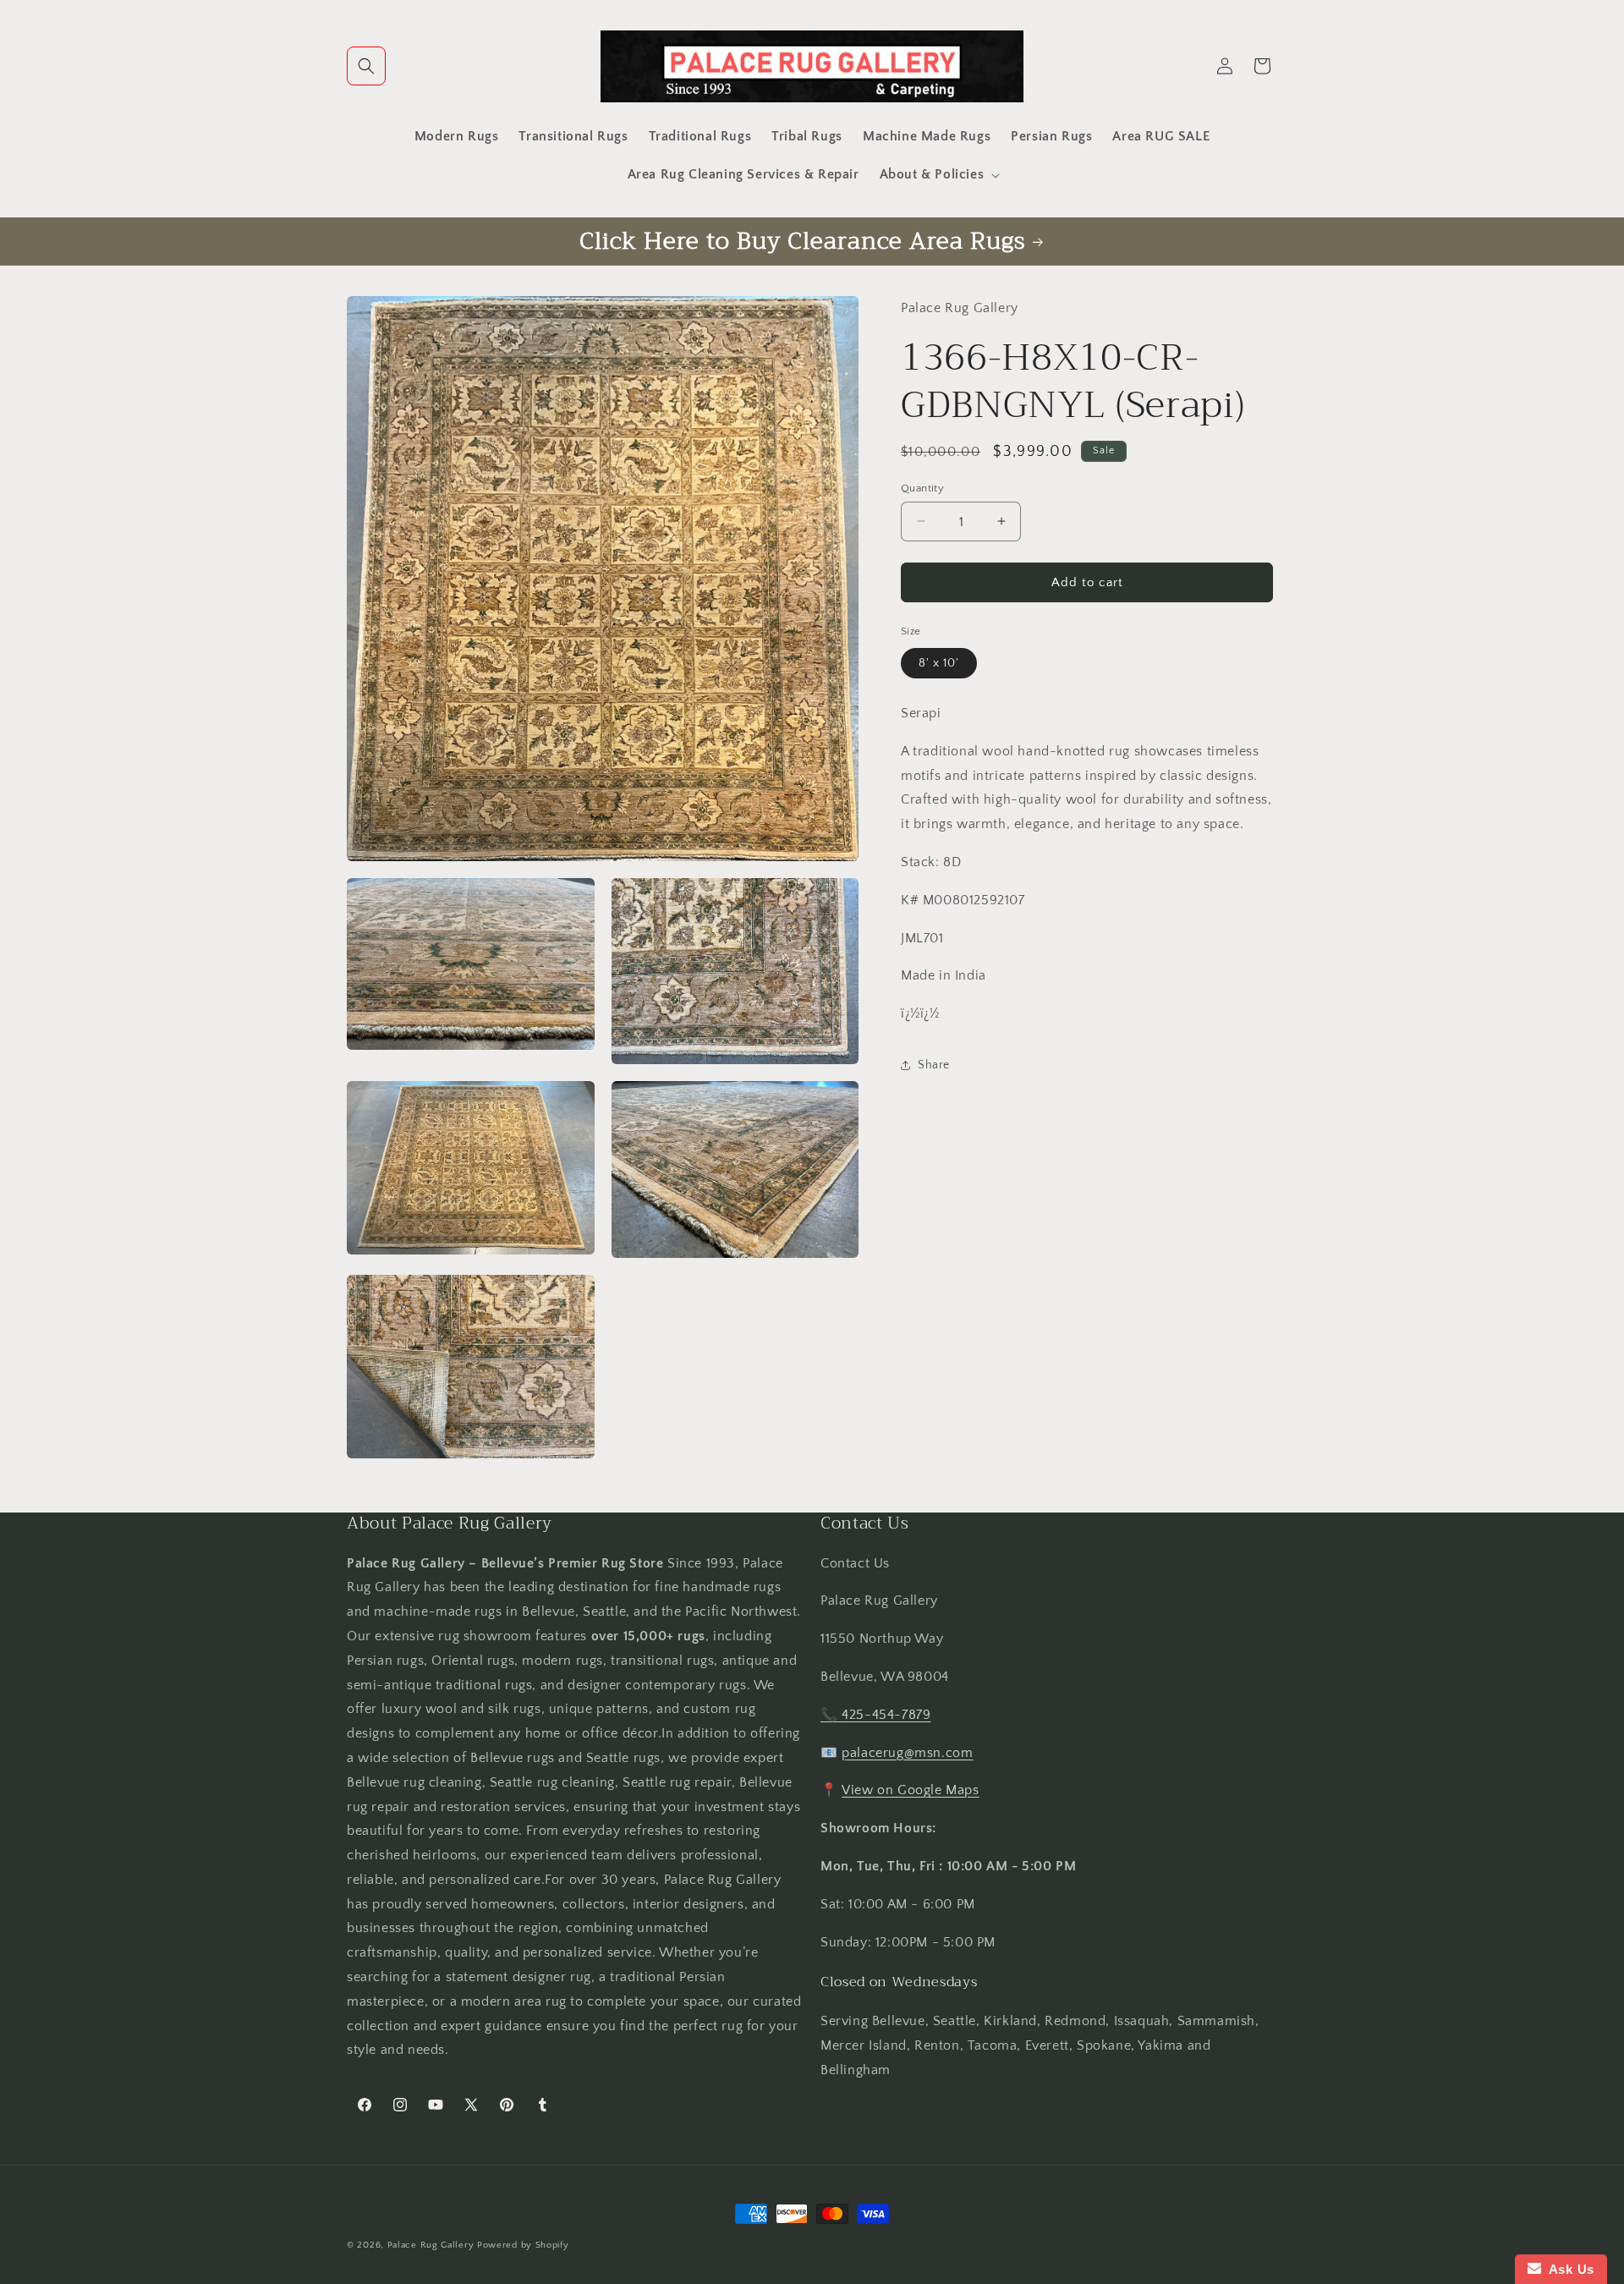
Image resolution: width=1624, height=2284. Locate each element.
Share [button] (934, 1065)
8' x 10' (939, 662)
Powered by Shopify (523, 2245)
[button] (366, 66)
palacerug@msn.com (907, 1753)
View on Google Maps (910, 1790)
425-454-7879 (886, 1715)
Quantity (922, 487)
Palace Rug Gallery (431, 2245)
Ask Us (1568, 2269)
